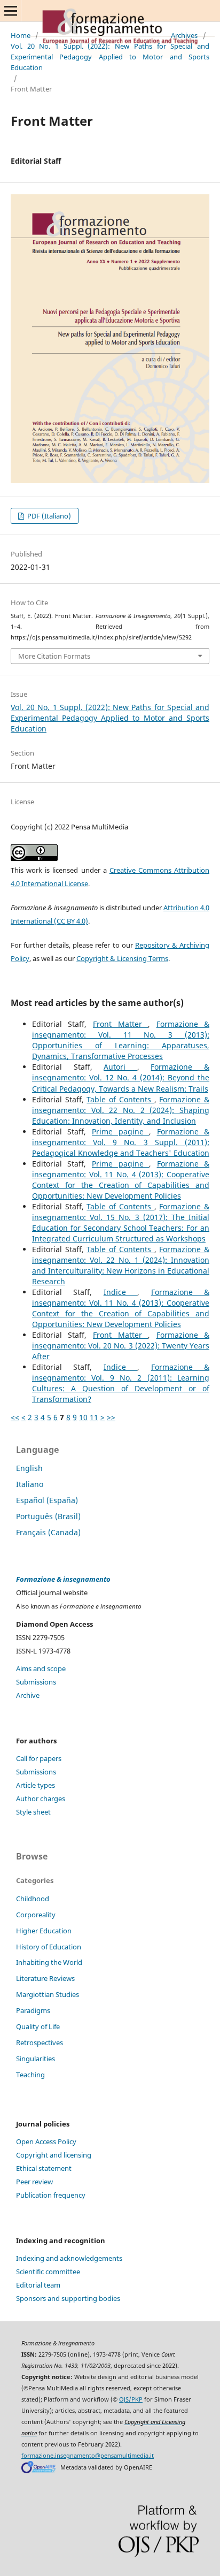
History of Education (49, 1947)
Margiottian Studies (48, 1994)
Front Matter (120, 1024)
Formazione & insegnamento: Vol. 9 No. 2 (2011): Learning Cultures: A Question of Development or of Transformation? (121, 1383)
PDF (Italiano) (48, 516)
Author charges (41, 1798)
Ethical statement (44, 2168)
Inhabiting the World (49, 1962)
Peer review (34, 2182)
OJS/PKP (131, 2399)
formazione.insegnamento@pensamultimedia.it (88, 2456)
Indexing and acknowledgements (69, 2258)
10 (83, 1417)
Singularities (36, 2059)
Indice (120, 1292)
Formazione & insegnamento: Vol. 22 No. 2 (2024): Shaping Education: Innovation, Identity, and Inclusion (121, 1110)
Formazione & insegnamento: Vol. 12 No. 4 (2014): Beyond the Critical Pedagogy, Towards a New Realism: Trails (121, 1077)
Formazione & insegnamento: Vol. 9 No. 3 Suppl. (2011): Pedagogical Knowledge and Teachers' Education (121, 1142)
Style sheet (33, 1812)
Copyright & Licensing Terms (122, 958)
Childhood (33, 1899)
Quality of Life (38, 2026)
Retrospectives (40, 2042)
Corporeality (36, 1915)
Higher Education (44, 1931)
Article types (36, 1785)
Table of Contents (120, 1099)
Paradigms (33, 2010)
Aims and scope (41, 1668)
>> (111, 1417)
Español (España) (47, 1500)
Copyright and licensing (54, 2155)
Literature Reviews (45, 1978)
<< (15, 1417)
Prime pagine (120, 1131)
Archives (184, 35)
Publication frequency (51, 2195)
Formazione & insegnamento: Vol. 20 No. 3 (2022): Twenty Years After (121, 1346)
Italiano (30, 1484)
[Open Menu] (11, 11)
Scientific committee (48, 2272)
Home (21, 35)
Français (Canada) (48, 1532)
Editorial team (38, 2285)
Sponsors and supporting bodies (68, 2298)
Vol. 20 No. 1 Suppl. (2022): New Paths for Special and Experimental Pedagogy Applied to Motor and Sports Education (110, 57)
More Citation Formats (54, 656)
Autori (120, 1067)
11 (94, 1417)
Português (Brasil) (48, 1516)
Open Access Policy (46, 2141)
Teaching (30, 2075)
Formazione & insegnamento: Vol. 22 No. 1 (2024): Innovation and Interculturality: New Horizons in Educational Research (121, 1265)
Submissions (36, 1682)
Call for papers (39, 1758)
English (29, 1468)
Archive (28, 1695)
